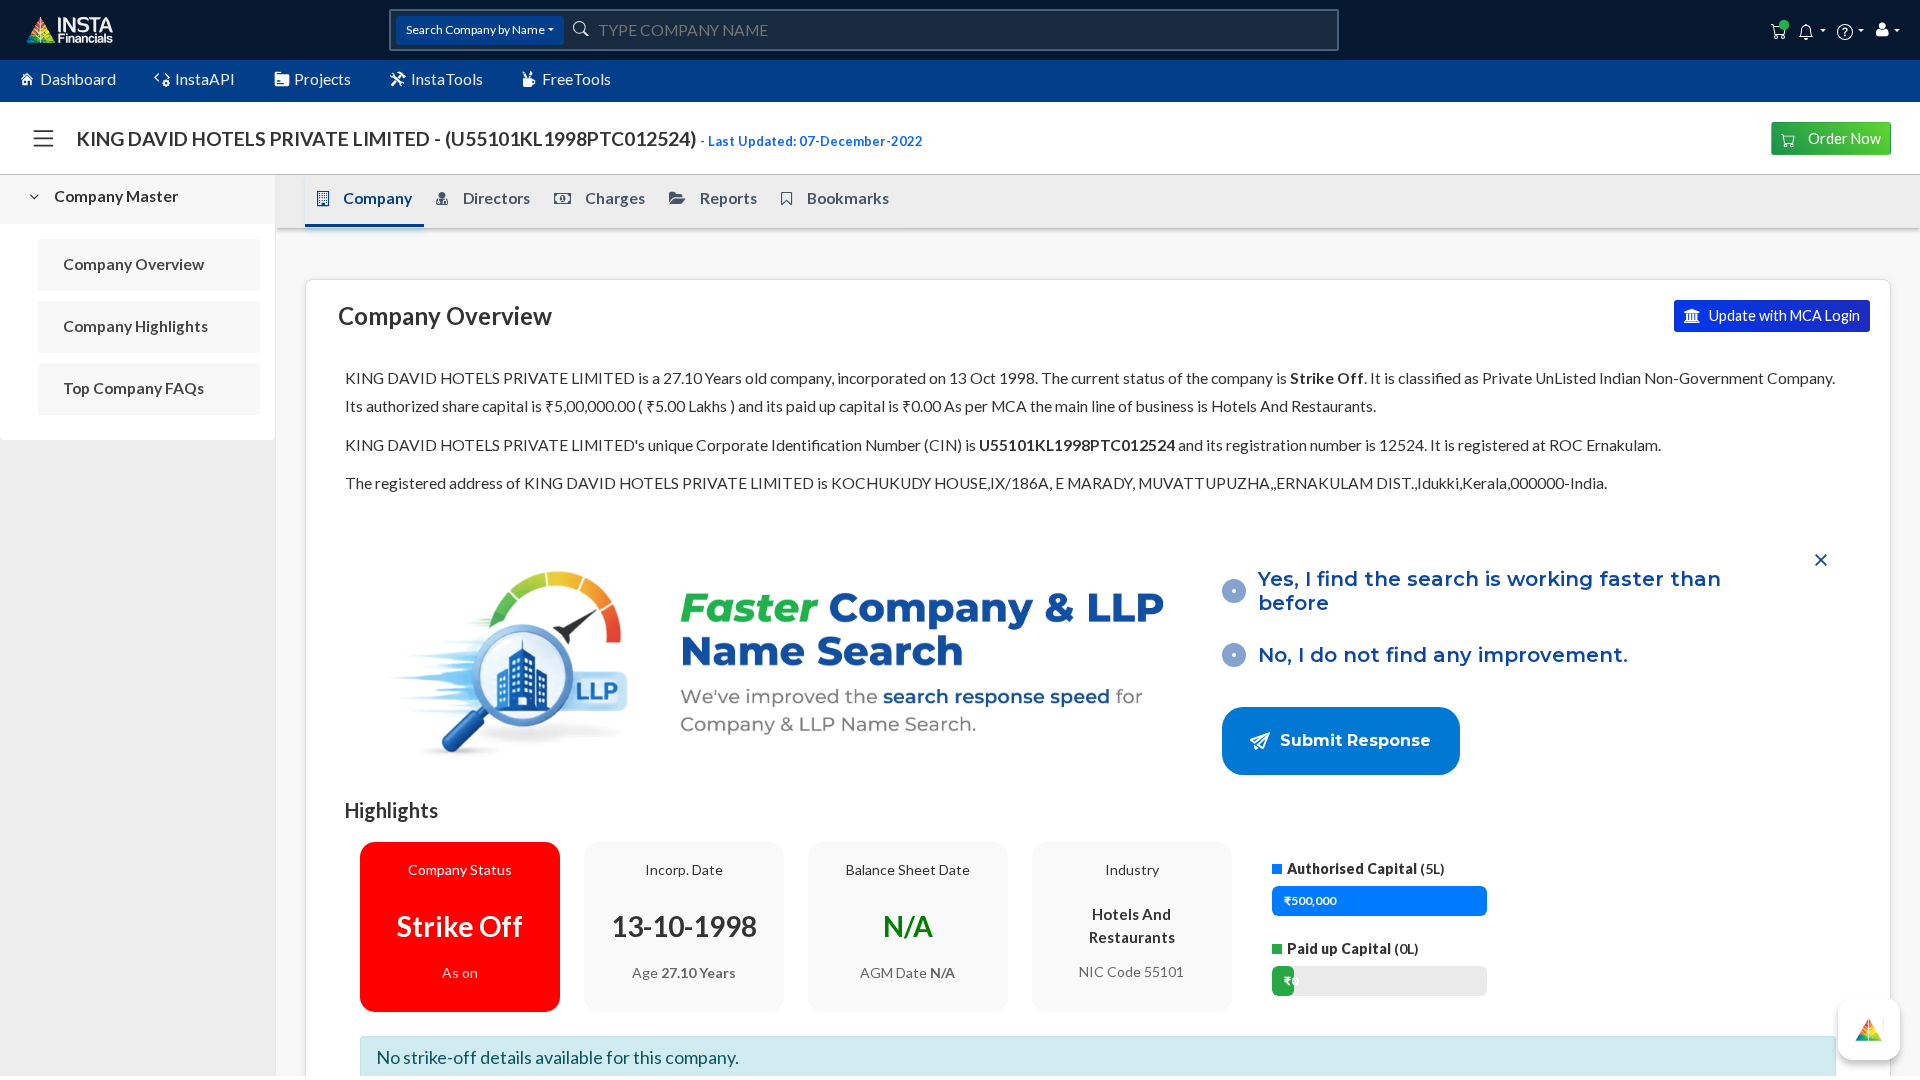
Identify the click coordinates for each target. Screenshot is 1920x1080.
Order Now (1843, 138)
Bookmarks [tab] (848, 198)
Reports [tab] (728, 198)
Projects (322, 79)
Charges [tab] (615, 198)
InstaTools (447, 79)
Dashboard (78, 79)
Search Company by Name (475, 29)
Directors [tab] (496, 198)
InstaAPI (205, 79)
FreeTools (576, 79)
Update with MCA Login (1783, 315)
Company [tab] (377, 198)
